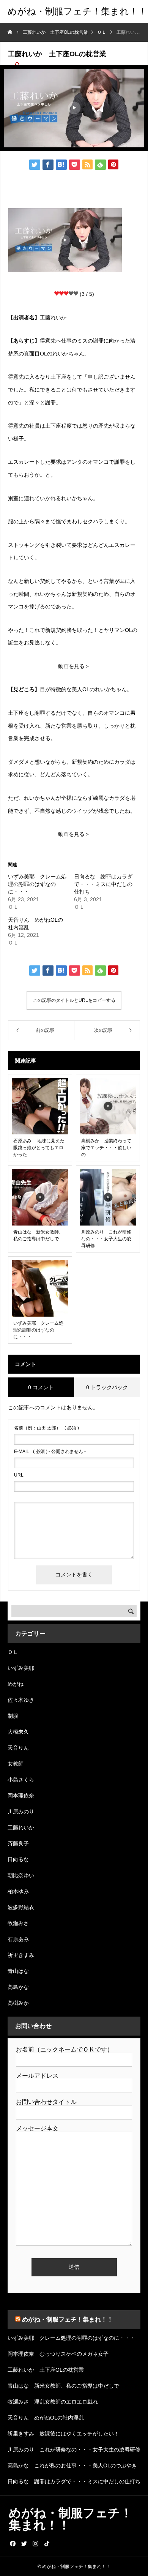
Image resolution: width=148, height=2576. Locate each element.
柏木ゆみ (18, 1891)
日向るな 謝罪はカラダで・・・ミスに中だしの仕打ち (103, 884)
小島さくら (21, 1780)
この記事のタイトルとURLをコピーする (74, 1000)
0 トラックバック (107, 1387)
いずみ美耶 (21, 1668)
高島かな (18, 1987)
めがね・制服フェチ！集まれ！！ (68, 2319)
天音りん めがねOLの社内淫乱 (46, 2418)
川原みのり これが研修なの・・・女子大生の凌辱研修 (74, 2450)
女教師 (16, 1764)
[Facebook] (13, 2543)
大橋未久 (18, 1732)
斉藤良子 (18, 1843)
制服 (13, 1716)
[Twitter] (24, 2543)
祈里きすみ (21, 1955)
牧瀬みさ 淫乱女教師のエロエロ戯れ (53, 2402)
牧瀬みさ (18, 1923)
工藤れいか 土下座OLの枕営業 (46, 2370)
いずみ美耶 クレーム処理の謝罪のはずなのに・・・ (37, 884)
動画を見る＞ (74, 666)
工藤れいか (21, 1827)
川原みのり (21, 1812)
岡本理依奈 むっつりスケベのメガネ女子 (58, 2354)
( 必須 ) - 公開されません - (50, 1451)
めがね (16, 1684)
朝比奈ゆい (21, 1875)
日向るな (18, 1859)
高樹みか (18, 2003)
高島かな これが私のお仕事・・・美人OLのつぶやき (72, 2465)
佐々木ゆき (21, 1700)
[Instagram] (35, 2543)
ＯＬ (13, 1652)
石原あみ (18, 1939)
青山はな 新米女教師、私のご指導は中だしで (63, 2386)
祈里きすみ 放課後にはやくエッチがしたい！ (63, 2434)
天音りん (18, 1748)
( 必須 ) (46, 1428)
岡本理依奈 (21, 1796)
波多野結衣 (21, 1907)
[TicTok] (47, 2543)
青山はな (18, 1971)
